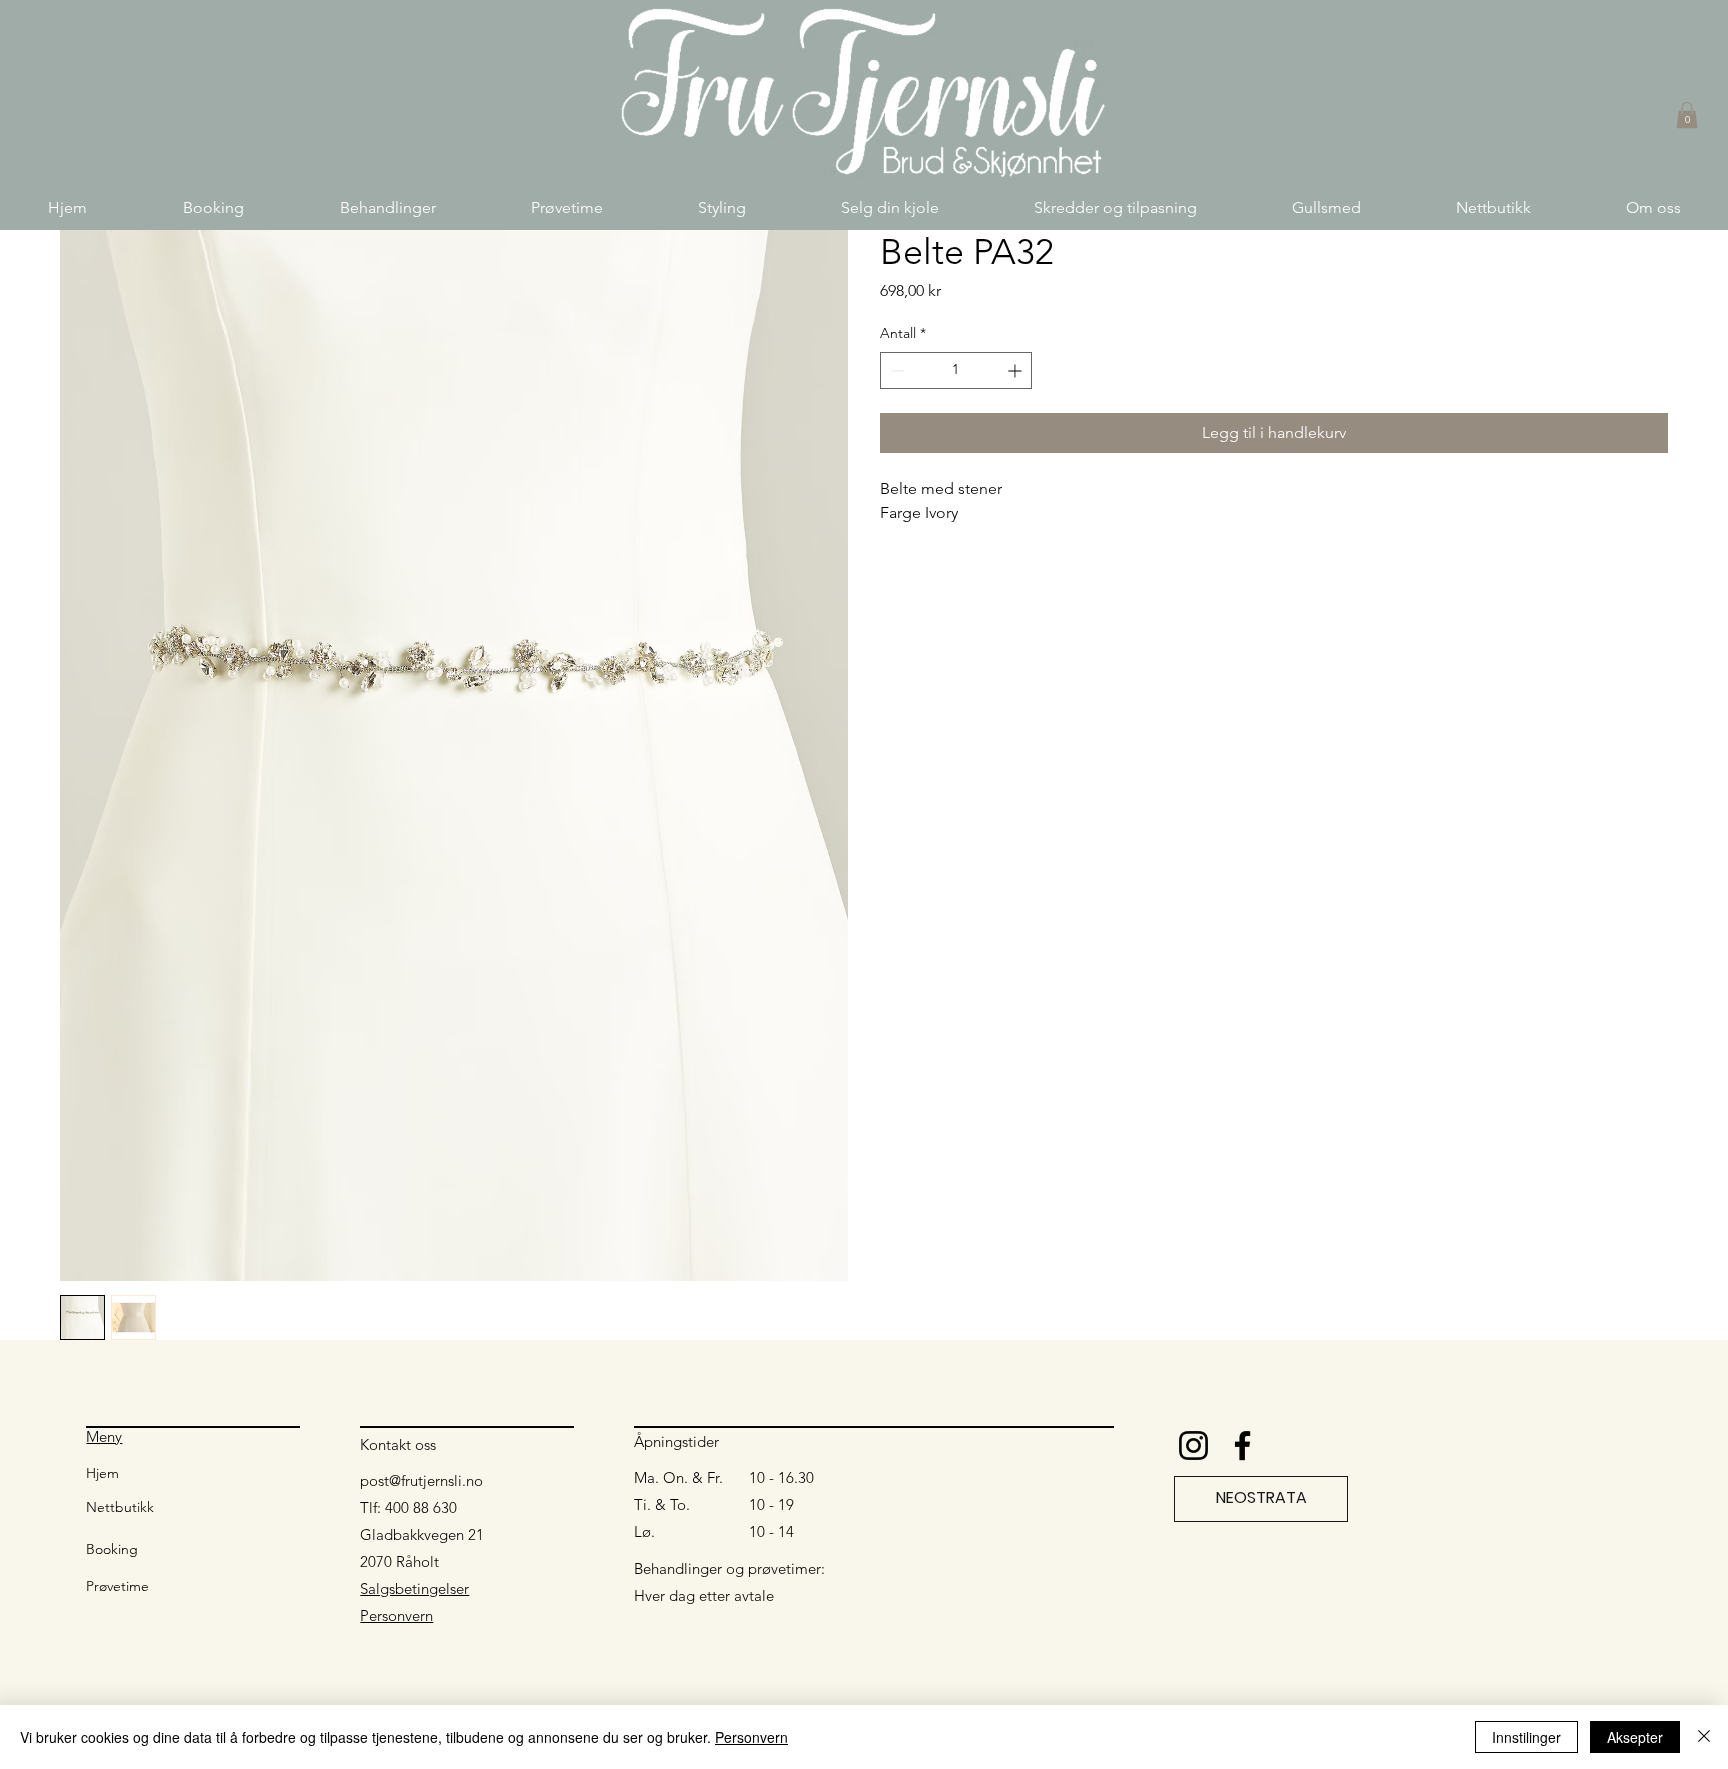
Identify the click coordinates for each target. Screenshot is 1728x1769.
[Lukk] (1704, 1737)
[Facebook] (1242, 1445)
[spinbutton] (956, 370)
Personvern (396, 1615)
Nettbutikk (120, 1507)
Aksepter (1635, 1737)
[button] (387, 207)
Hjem (102, 1473)
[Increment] (1016, 370)
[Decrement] (895, 370)
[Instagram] (1193, 1445)
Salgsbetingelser (414, 1588)
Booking (112, 1549)
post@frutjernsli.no (421, 1480)
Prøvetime (117, 1586)
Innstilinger (1526, 1737)
